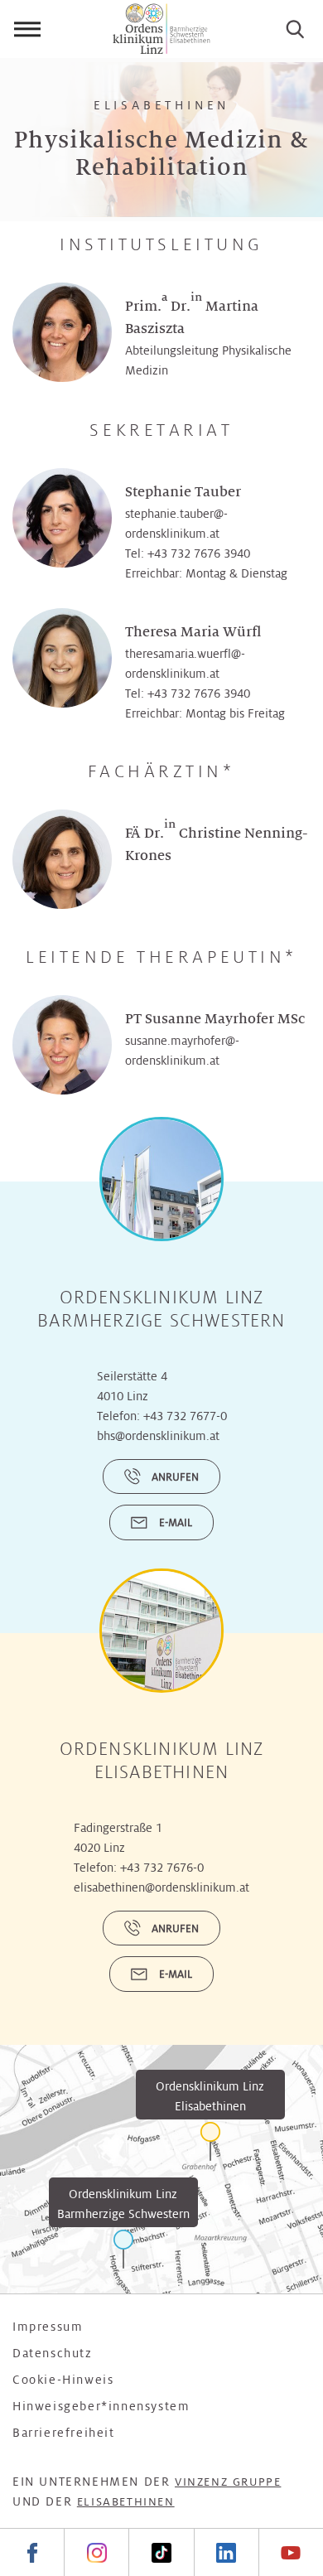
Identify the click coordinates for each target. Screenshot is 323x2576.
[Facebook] (32, 2552)
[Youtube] (291, 2552)
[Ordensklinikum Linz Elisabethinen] (210, 2141)
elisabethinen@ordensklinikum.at (161, 1887)
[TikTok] (161, 2552)
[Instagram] (96, 2552)
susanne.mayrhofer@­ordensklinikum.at (182, 1051)
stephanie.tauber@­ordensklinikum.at (176, 524)
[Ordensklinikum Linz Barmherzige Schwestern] (123, 2249)
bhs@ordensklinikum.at (158, 1436)
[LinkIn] (226, 2552)
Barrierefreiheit (64, 2433)
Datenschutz (53, 2353)
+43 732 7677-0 (185, 1416)
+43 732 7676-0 (162, 1868)
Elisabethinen (126, 2502)
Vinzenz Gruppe (228, 2482)
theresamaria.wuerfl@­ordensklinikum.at (185, 664)
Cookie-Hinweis (63, 2380)
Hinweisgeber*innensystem (101, 2406)
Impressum (48, 2327)
